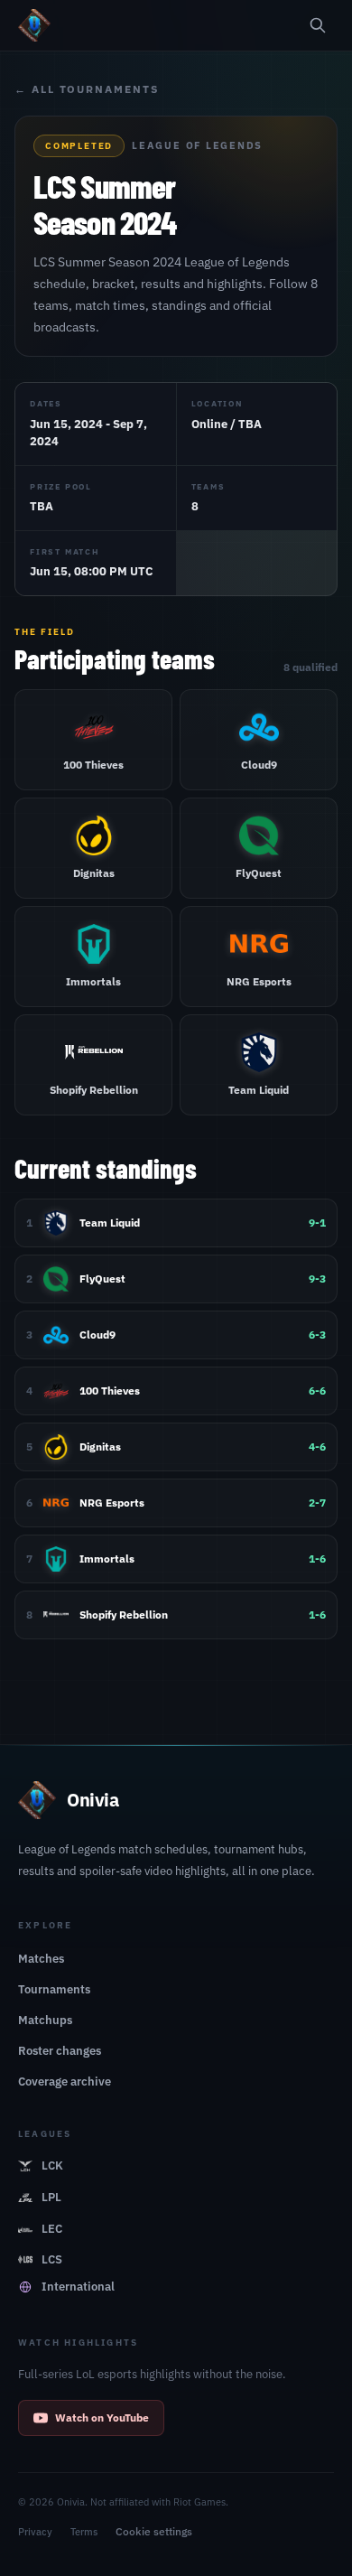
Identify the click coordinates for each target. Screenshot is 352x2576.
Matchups (45, 2020)
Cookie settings (154, 2531)
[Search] (318, 25)
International (78, 2287)
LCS (52, 2259)
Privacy (35, 2532)
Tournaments (54, 1989)
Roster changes (60, 2051)
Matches (41, 1959)
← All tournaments (87, 89)
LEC (52, 2229)
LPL (51, 2197)
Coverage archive (65, 2081)
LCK (52, 2165)
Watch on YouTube (102, 2417)
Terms (84, 2532)
